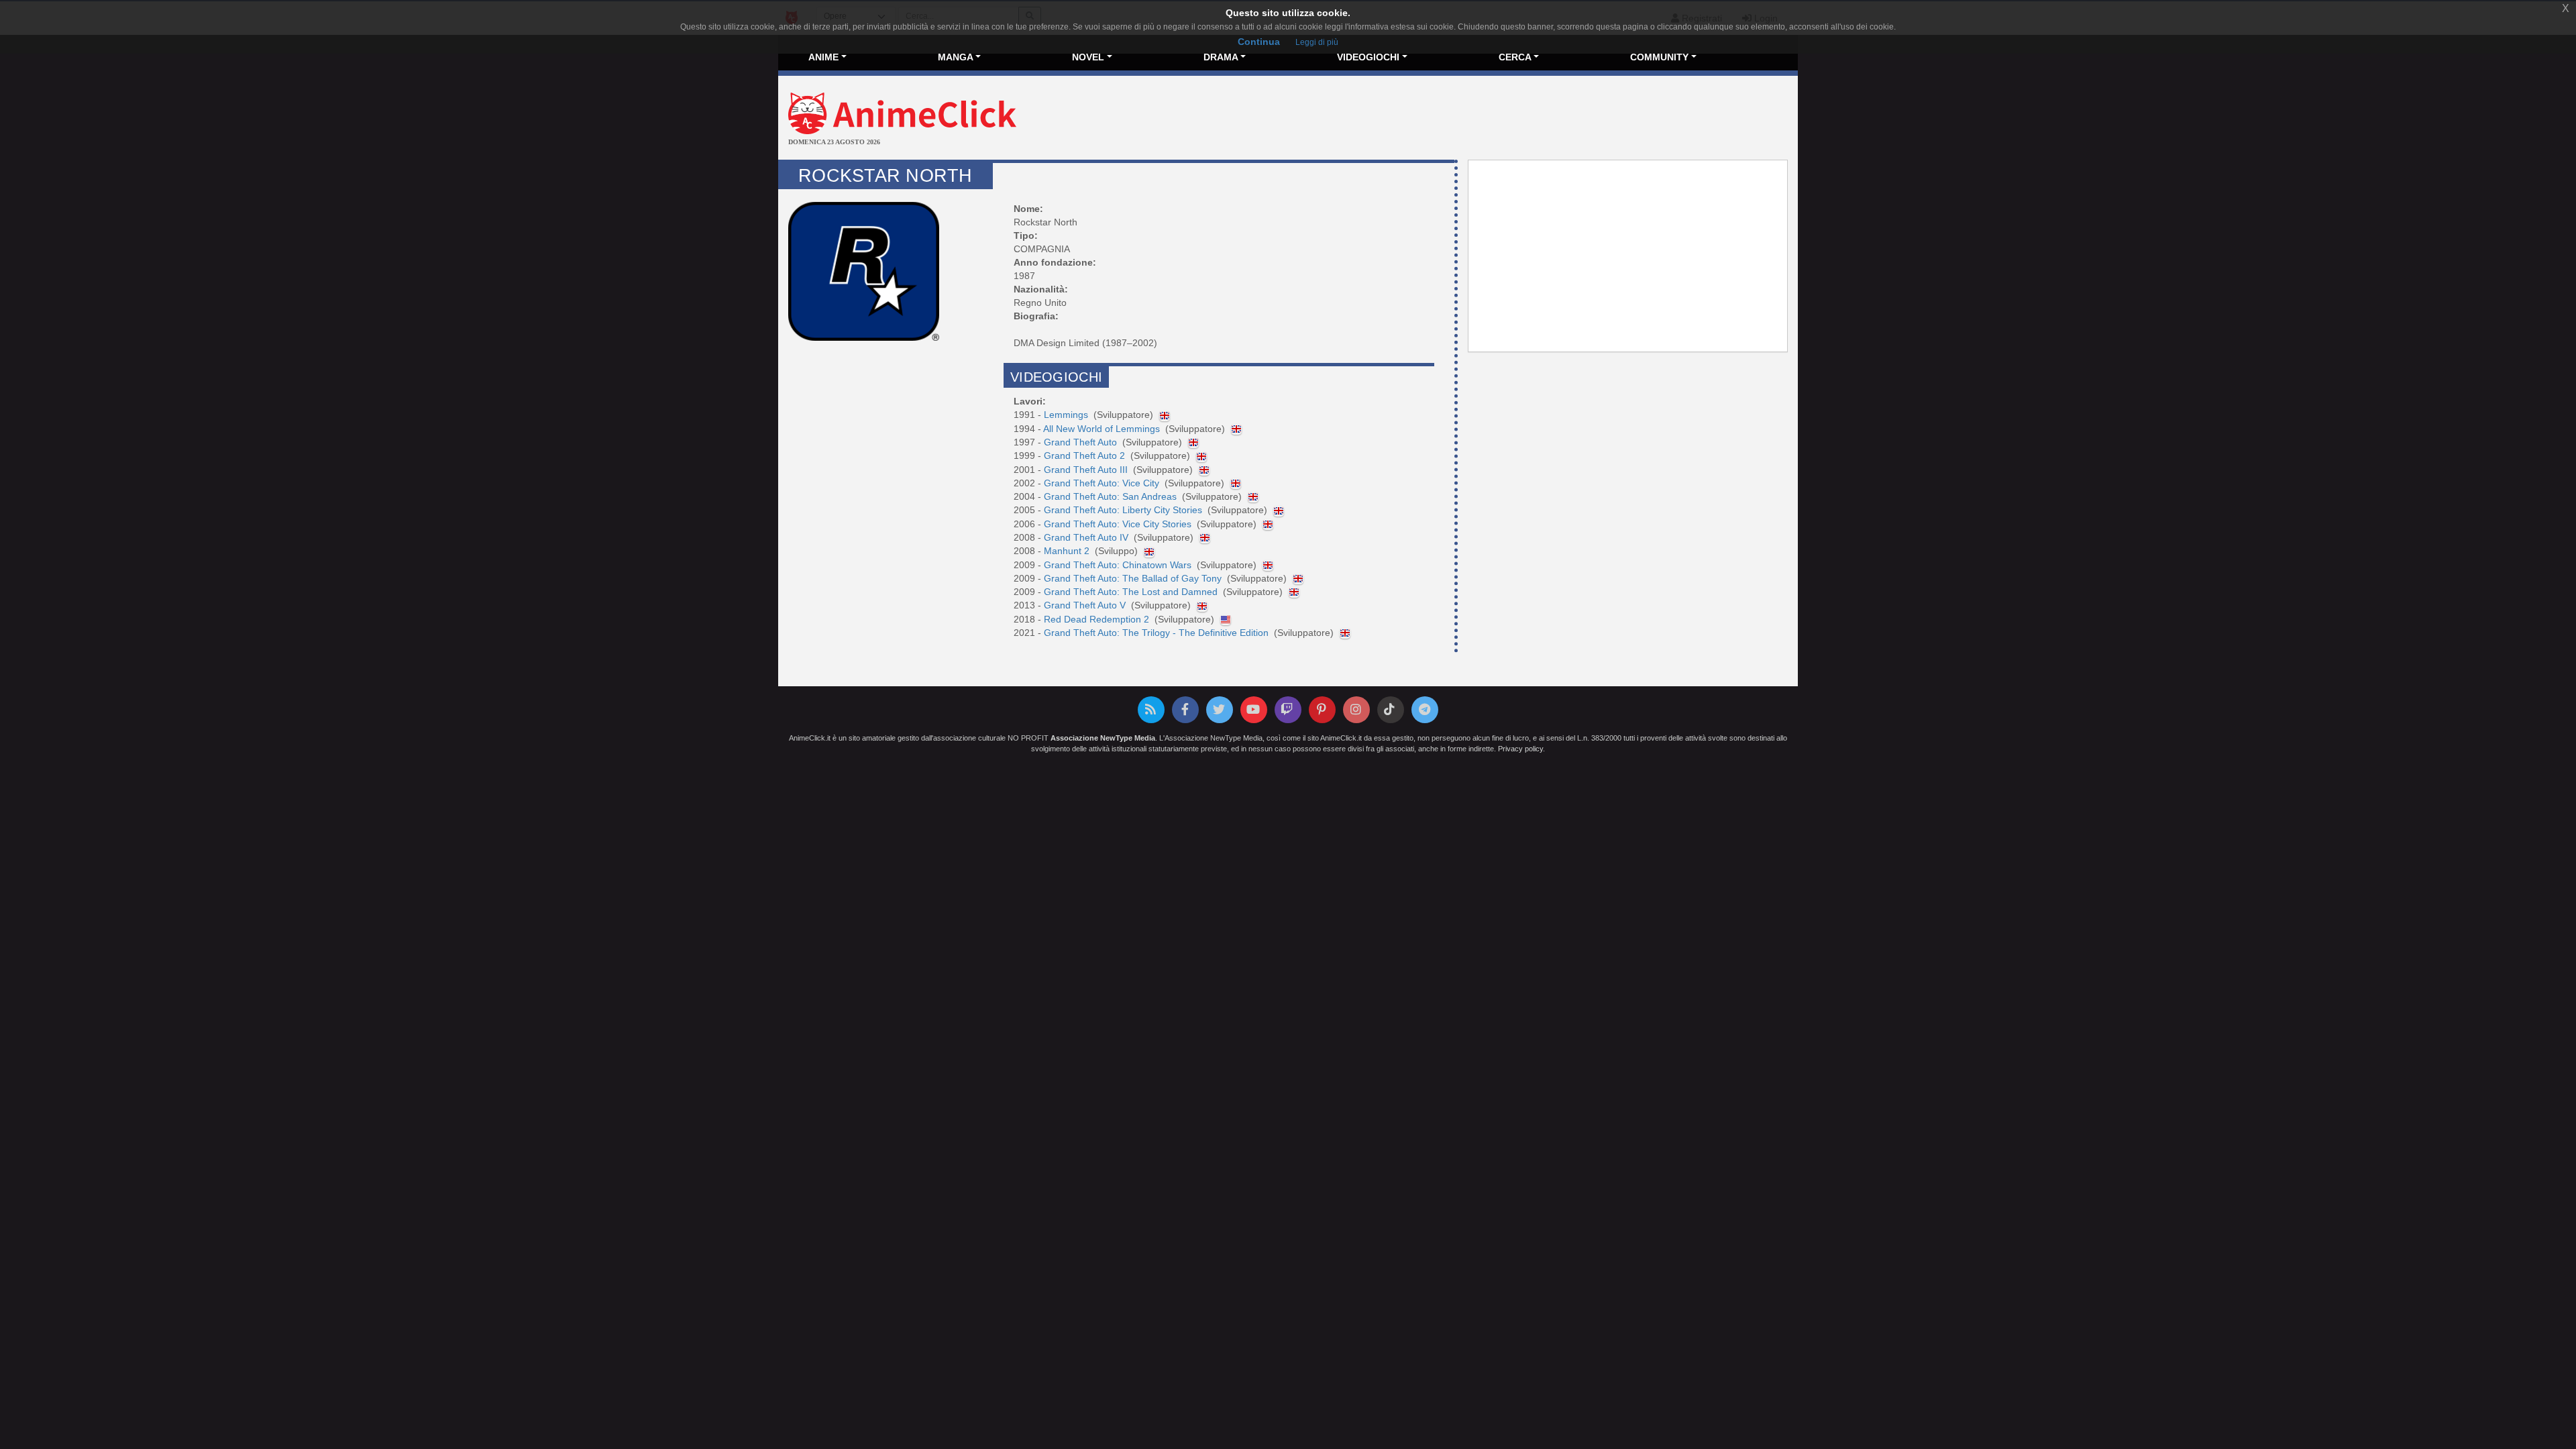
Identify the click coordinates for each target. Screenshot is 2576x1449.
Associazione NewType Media (1103, 738)
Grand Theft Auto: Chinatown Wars (1119, 565)
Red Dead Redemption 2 (1098, 619)
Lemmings (1067, 415)
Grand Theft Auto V (1086, 605)
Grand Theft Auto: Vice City (1103, 483)
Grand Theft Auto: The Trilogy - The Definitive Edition (1158, 633)
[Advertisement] (1458, 119)
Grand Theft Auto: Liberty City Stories (1124, 510)
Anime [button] (823, 57)
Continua (1259, 42)
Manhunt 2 (1068, 551)
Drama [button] (1221, 57)
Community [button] (1659, 57)
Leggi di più (1317, 42)
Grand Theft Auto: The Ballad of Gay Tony (1134, 578)
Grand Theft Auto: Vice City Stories (1119, 524)
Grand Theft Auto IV (1087, 537)
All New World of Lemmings (1103, 429)
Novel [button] (1088, 57)
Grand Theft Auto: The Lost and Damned (1132, 592)
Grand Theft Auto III (1087, 470)
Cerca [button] (1515, 57)
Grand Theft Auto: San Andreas (1112, 496)
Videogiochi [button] (1368, 57)
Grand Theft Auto (1082, 442)
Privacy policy (1520, 749)
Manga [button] (956, 57)
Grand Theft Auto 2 (1086, 455)
